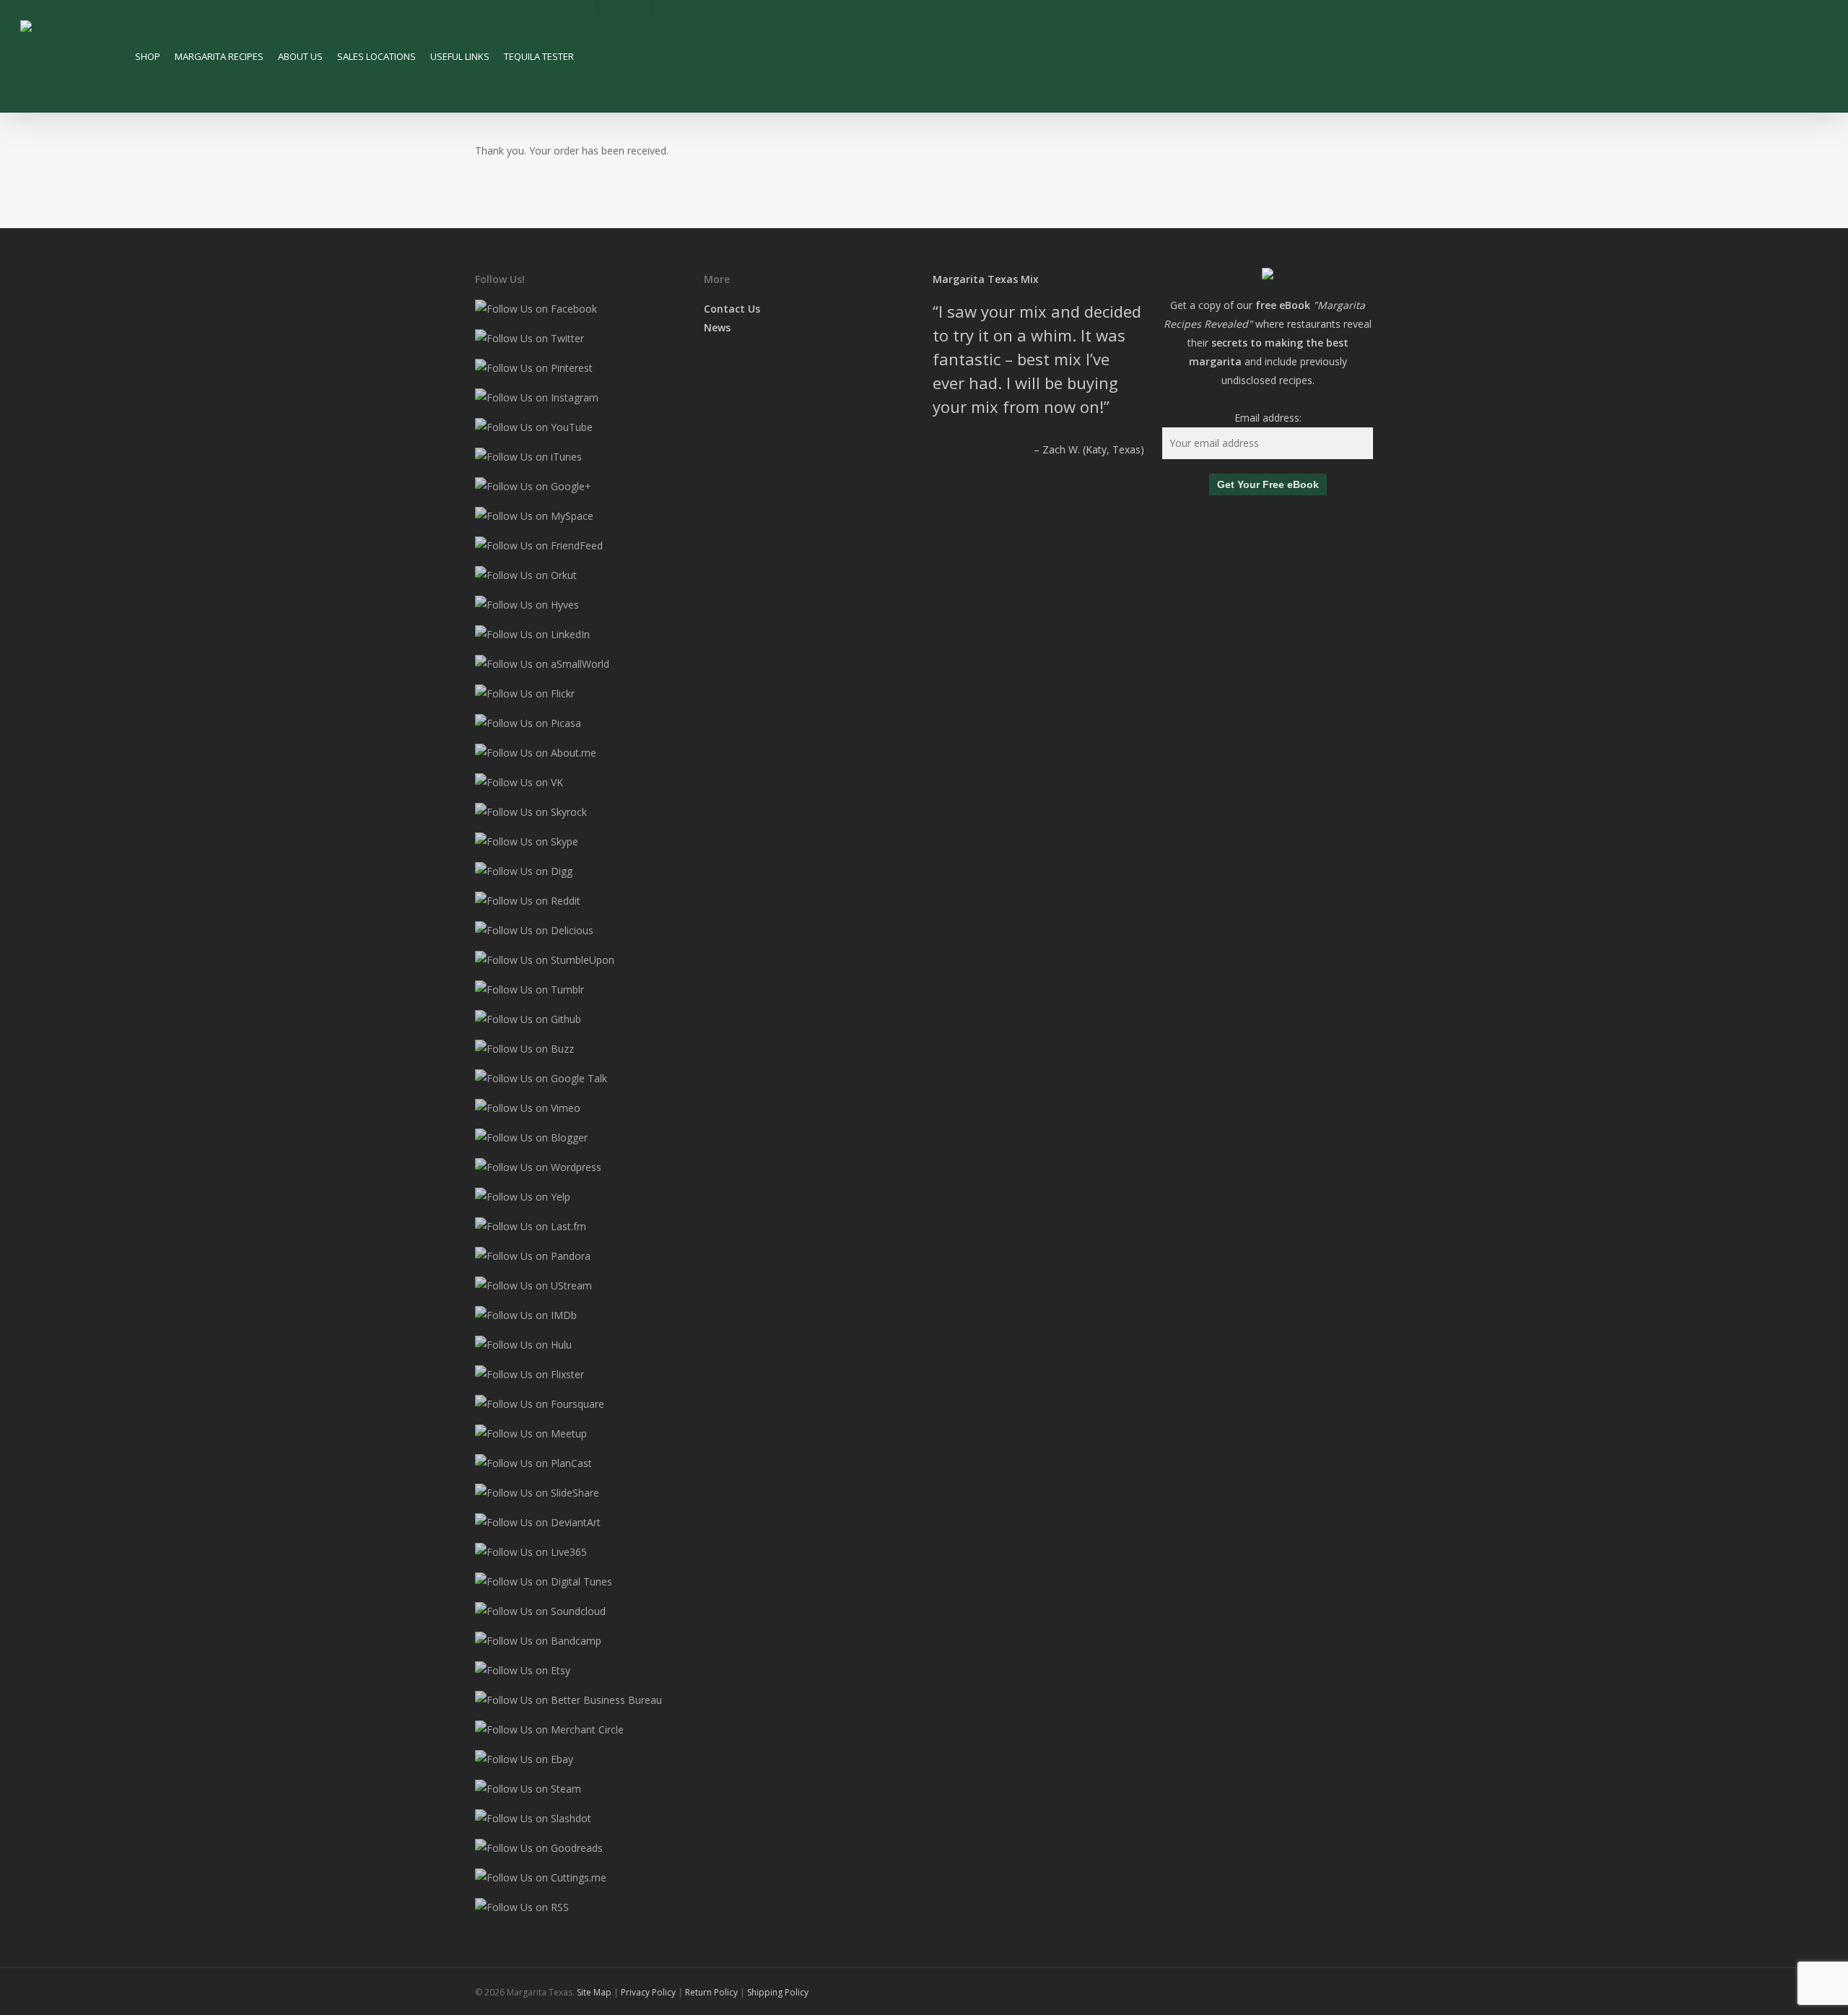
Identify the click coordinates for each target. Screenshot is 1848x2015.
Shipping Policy (778, 1992)
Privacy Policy (649, 1992)
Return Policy (711, 1992)
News (717, 327)
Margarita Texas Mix (986, 279)
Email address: (1268, 418)
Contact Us (732, 309)
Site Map (594, 1992)
